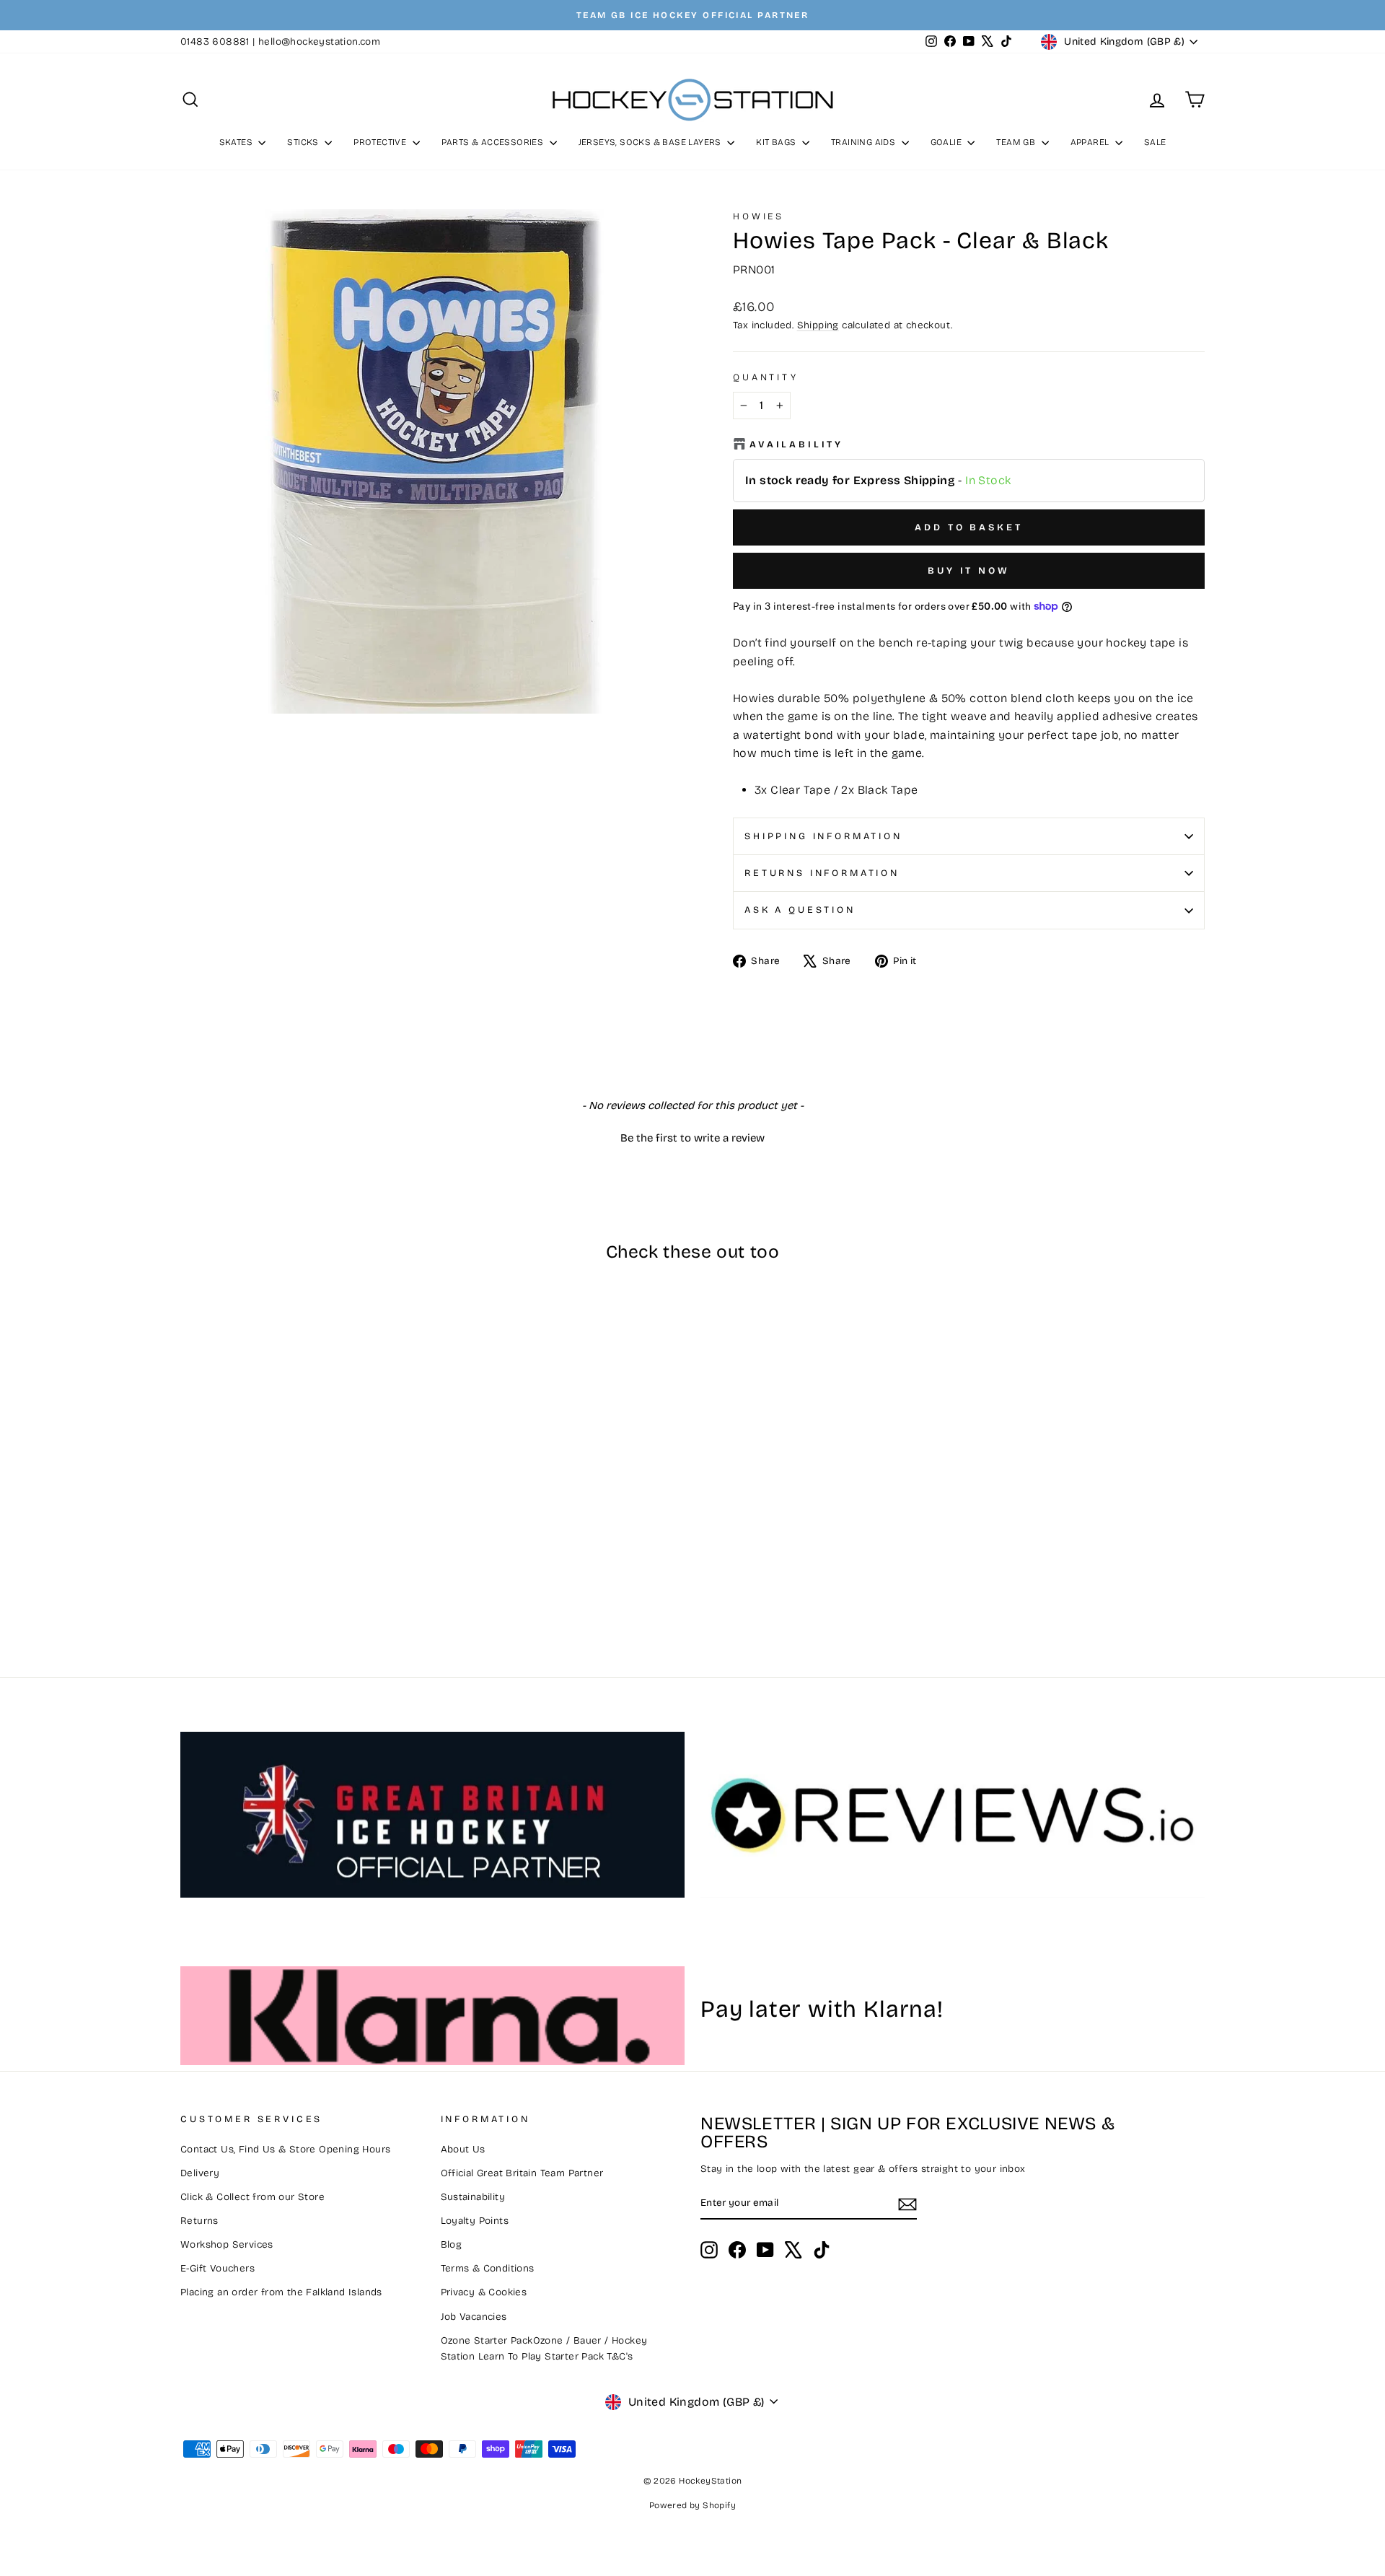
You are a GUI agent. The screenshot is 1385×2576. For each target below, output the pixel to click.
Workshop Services (227, 2244)
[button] (692, 1136)
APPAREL (1091, 142)
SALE (1155, 142)
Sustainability (473, 2197)
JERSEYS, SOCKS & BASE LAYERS (651, 142)
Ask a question (800, 910)
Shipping (818, 325)
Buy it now (969, 571)
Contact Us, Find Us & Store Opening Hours (285, 2149)
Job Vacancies (474, 2317)
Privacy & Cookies (484, 2292)
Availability (796, 444)
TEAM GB (1017, 142)
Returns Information (822, 873)
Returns (199, 2221)
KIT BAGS (777, 142)
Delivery (200, 2173)
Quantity (766, 377)
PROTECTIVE (381, 142)
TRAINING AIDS (865, 142)
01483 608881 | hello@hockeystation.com (280, 41)
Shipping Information (823, 836)
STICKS (304, 142)
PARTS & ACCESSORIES (494, 142)
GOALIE (947, 142)
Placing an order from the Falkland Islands (281, 2292)
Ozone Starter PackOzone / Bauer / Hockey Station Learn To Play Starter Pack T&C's (544, 2348)
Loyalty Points (475, 2221)
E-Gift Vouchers (217, 2268)
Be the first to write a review (692, 1138)
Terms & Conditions (488, 2268)
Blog (452, 2244)
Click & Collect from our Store (252, 2197)
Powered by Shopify (692, 2505)
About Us (463, 2149)
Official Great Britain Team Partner (522, 2173)
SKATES (237, 142)
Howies (759, 216)
